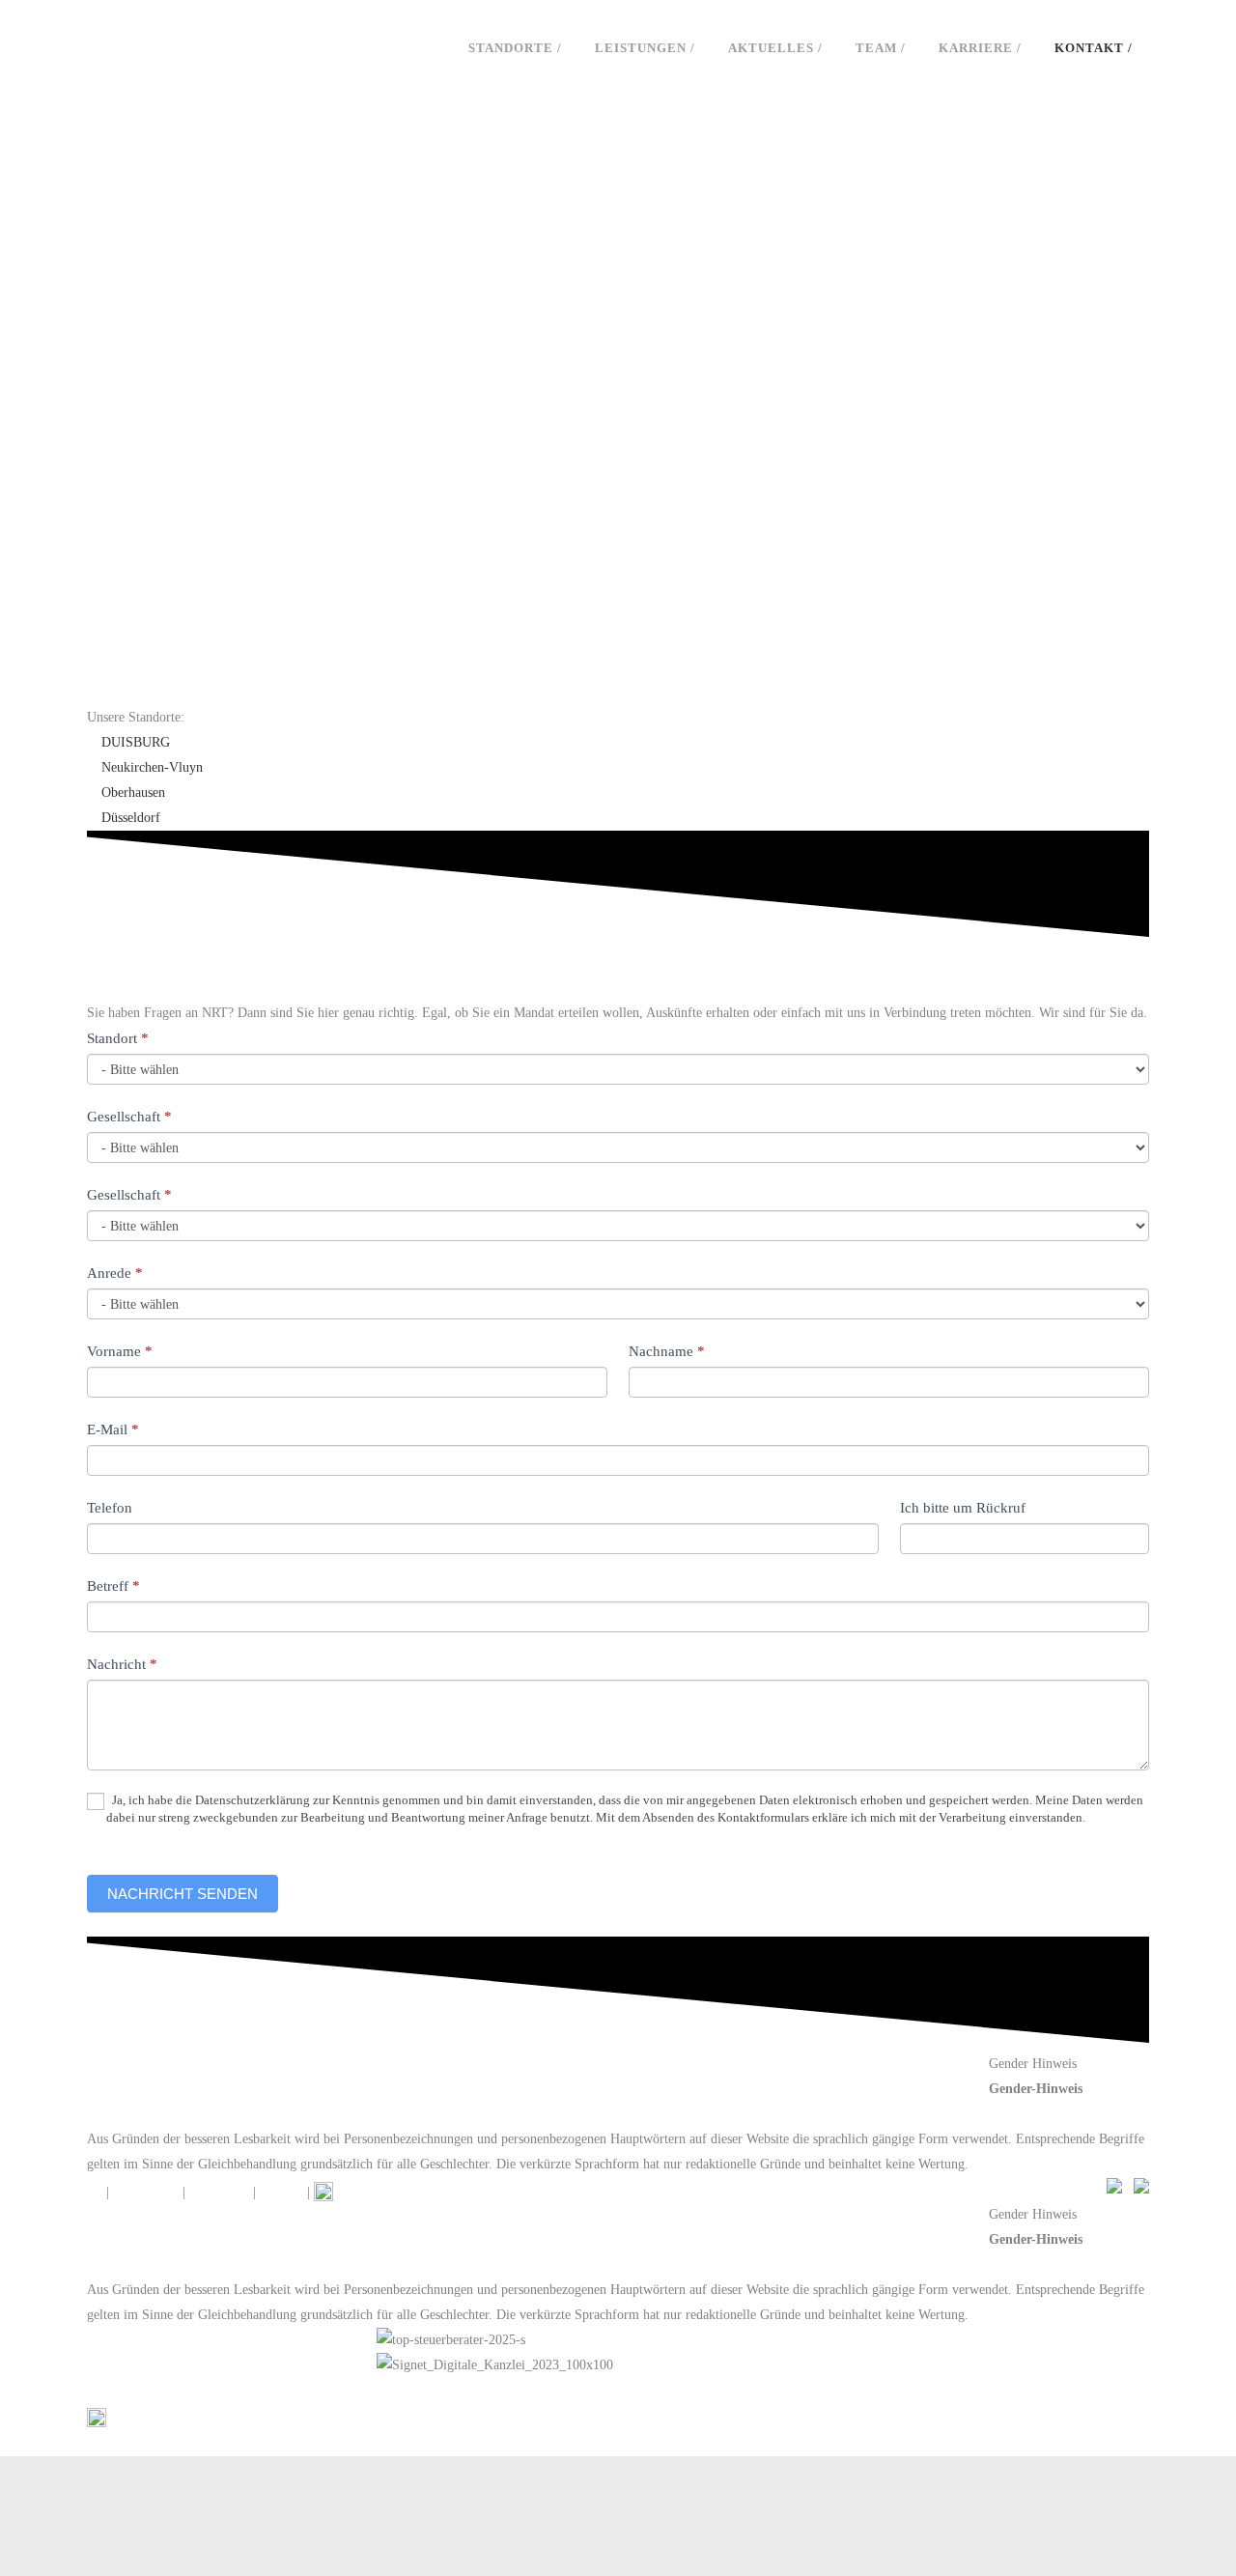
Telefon (110, 1508)
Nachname (667, 1351)
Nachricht (122, 1664)
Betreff (113, 1586)
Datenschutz (146, 2192)
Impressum (219, 2192)
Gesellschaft (129, 1117)
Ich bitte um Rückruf (963, 1508)
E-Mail (113, 1430)
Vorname (120, 1351)
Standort (118, 1038)
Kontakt (281, 2192)
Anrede (115, 1273)
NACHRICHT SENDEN (183, 1894)
